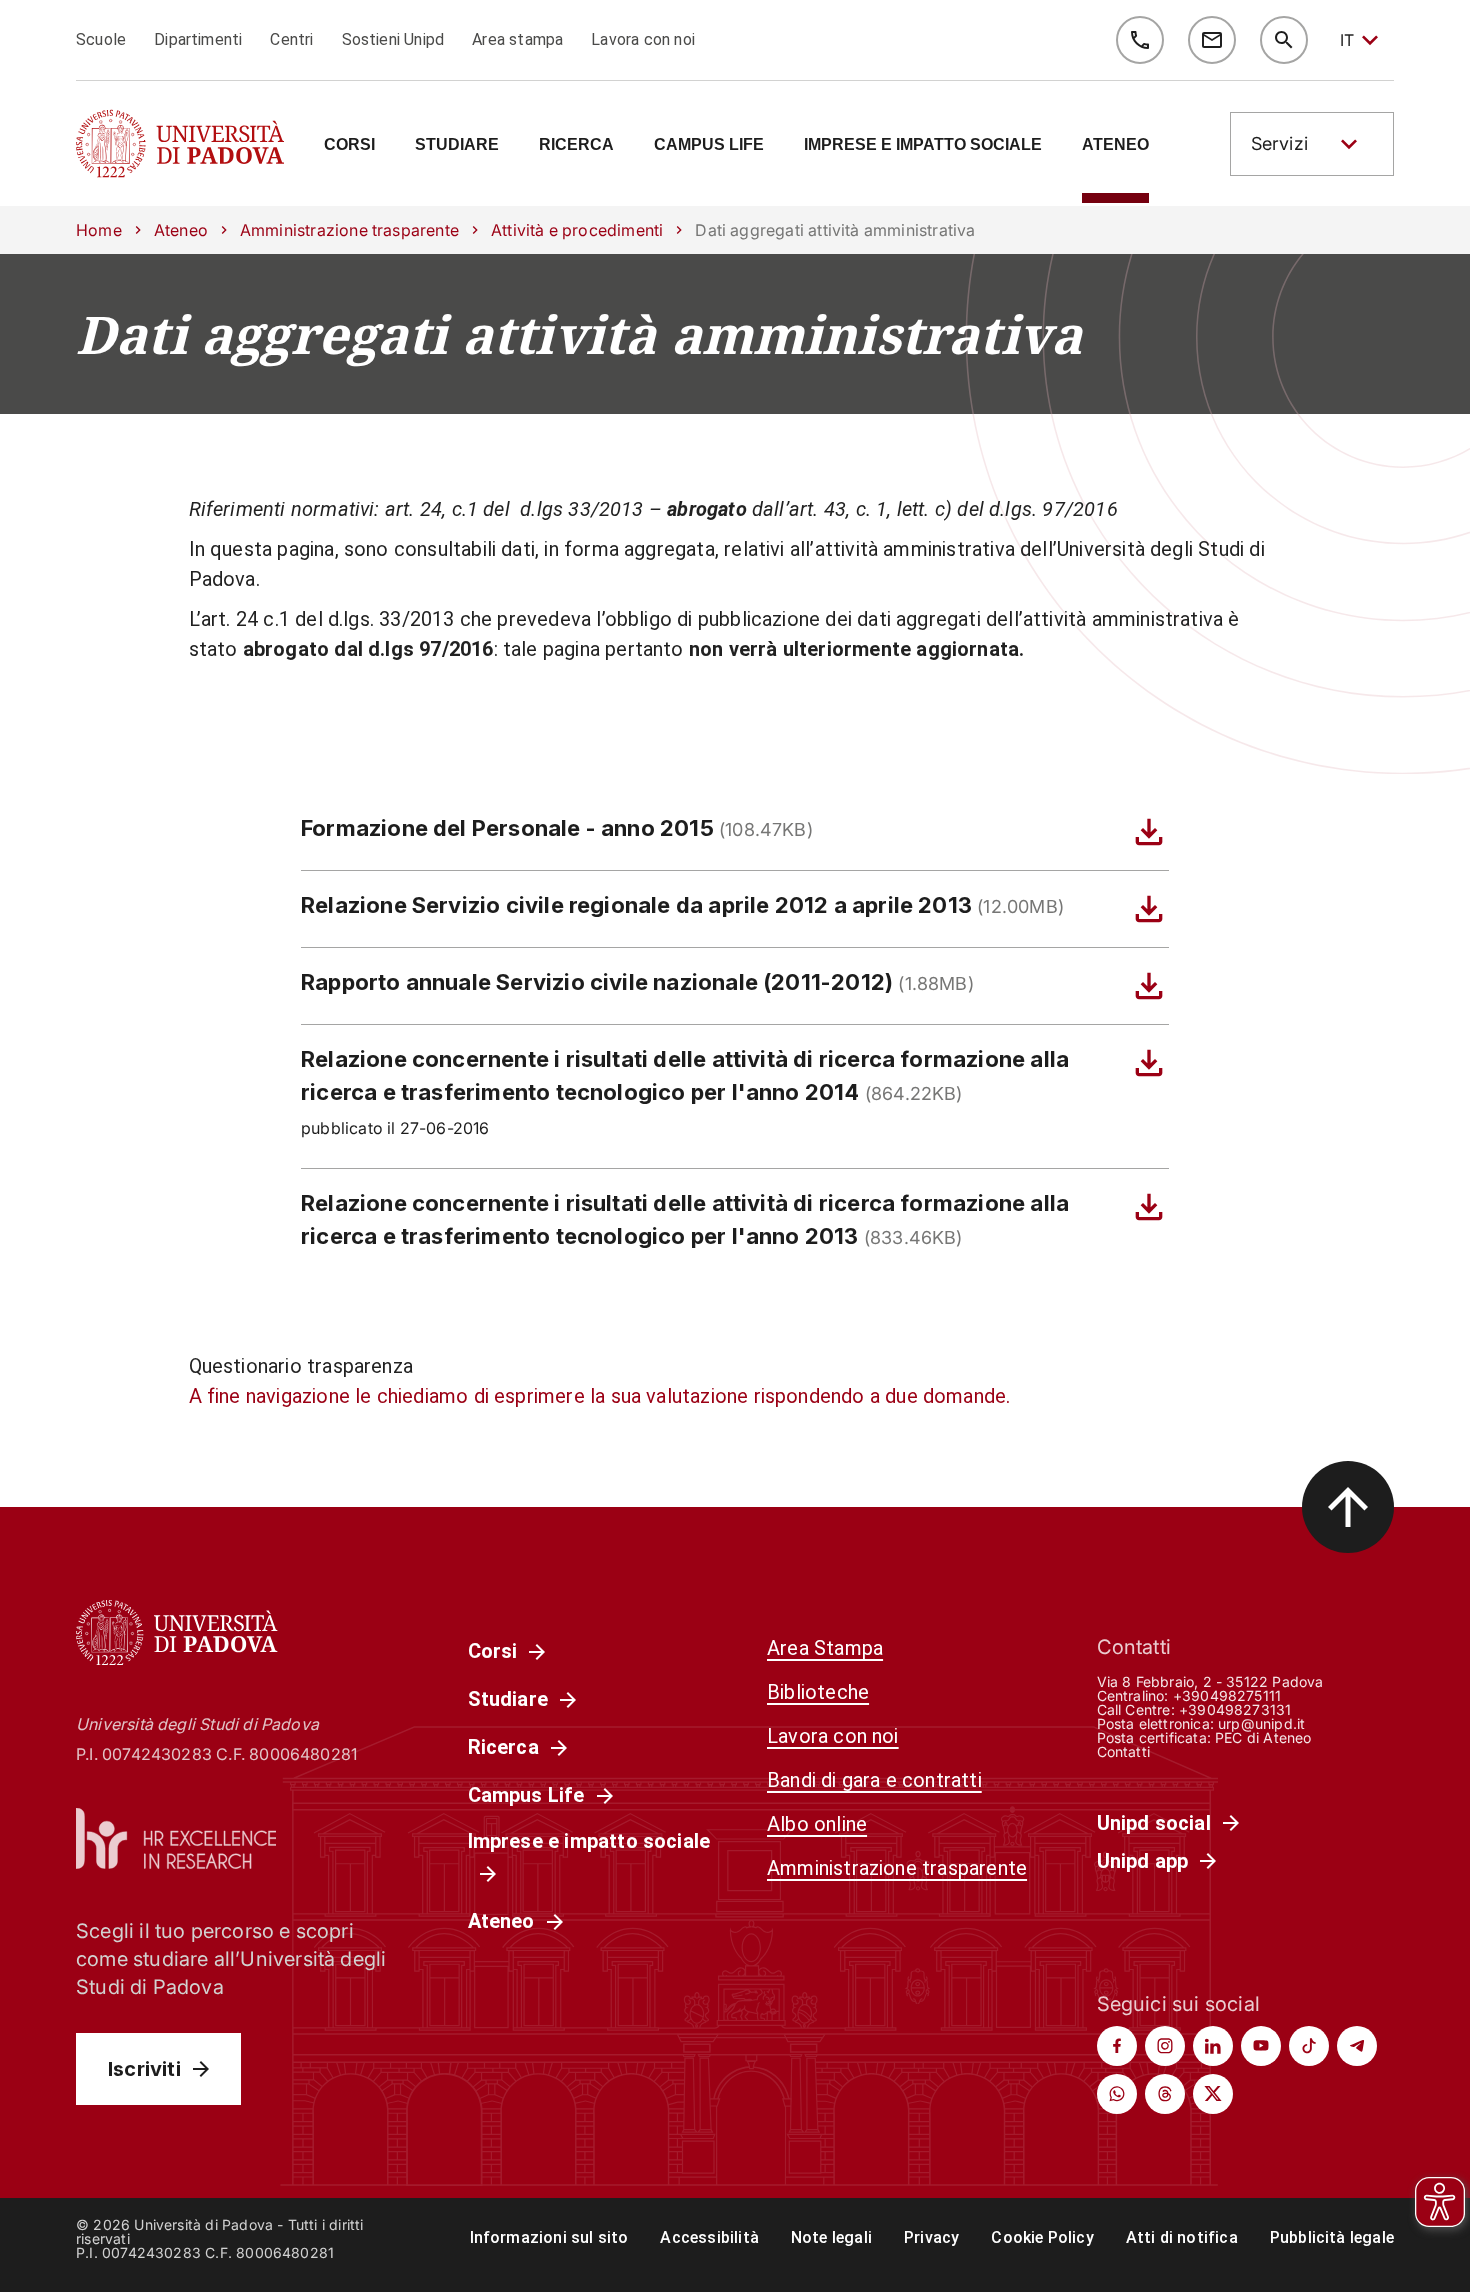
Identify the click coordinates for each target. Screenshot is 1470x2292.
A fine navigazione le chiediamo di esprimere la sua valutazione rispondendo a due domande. (600, 1396)
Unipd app (1143, 1861)
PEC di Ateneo (1263, 1737)
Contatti (1124, 1751)
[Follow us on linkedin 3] (1213, 2046)
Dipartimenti (198, 39)
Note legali (831, 2237)
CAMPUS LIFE (709, 145)
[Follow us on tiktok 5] (1309, 2046)
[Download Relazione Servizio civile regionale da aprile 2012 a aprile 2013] (1149, 909)
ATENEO (1115, 145)
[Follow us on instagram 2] (1165, 2046)
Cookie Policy (1042, 2237)
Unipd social (1154, 1823)
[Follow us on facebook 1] (1117, 2046)
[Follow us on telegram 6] (1357, 2046)
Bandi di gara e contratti (874, 1780)
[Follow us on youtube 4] (1261, 2046)
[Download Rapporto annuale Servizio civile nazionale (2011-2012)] (1149, 986)
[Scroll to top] (1348, 1507)
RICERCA (576, 145)
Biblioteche (818, 1692)
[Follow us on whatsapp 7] (1117, 2094)
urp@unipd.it (1261, 1723)
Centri (291, 39)
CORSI (349, 145)
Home (99, 230)
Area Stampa (825, 1648)
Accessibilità (709, 2237)
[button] (1312, 144)
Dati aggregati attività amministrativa (579, 334)
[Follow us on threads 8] (1165, 2094)
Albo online (817, 1824)
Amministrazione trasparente (349, 230)
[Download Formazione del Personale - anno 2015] (1149, 832)
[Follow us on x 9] (1213, 2094)
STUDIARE (457, 145)
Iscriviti (144, 2069)
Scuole (101, 39)
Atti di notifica (1182, 2237)
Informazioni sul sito (549, 2237)
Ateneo (181, 230)
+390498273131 (1235, 1709)
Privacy (931, 2237)
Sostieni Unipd (393, 39)
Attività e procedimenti (577, 230)
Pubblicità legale (1332, 2237)
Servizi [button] (1279, 143)
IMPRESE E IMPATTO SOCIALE (923, 145)
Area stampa (517, 39)
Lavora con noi (643, 39)
